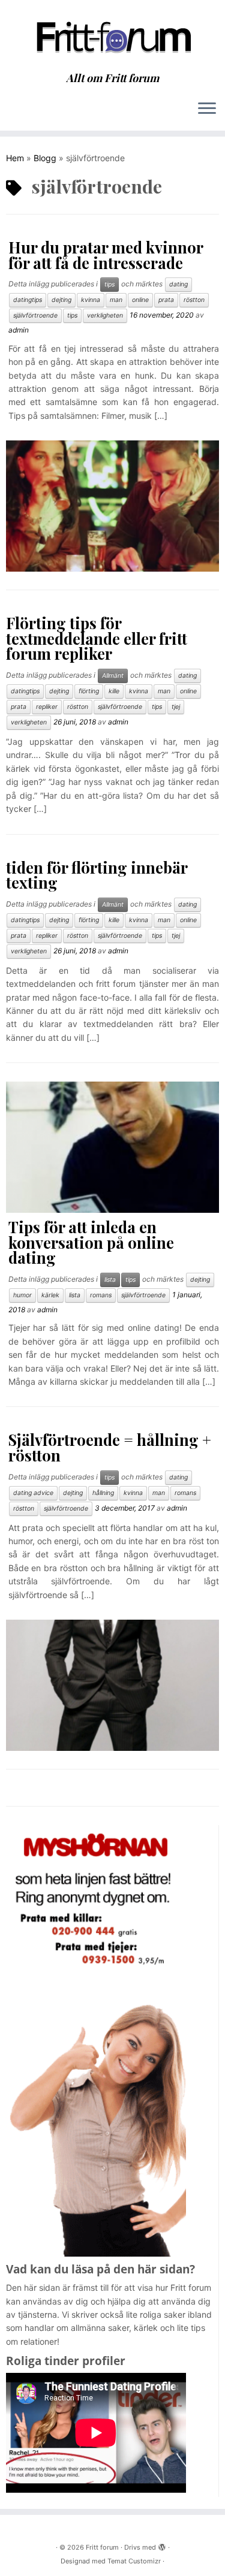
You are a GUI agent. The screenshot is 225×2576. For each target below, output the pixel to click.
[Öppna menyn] (207, 109)
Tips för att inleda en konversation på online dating (91, 1242)
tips (109, 284)
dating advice (33, 1493)
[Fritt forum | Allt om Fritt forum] (112, 36)
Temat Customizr (134, 2561)
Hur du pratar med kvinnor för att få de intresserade (106, 255)
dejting (61, 300)
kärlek (50, 1295)
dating (178, 284)
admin (19, 330)
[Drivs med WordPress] (162, 2545)
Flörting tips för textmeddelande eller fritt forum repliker (97, 638)
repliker (47, 707)
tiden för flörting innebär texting (97, 875)
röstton (194, 300)
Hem (15, 158)
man (116, 300)
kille (114, 691)
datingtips (28, 300)
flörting (89, 691)
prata (166, 300)
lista (110, 1280)
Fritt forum (102, 2547)
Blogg (45, 158)
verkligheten (105, 315)
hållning (103, 1493)
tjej (176, 707)
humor (22, 1295)
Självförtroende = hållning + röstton (110, 1447)
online (140, 300)
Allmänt (113, 676)
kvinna (91, 300)
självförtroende (35, 315)
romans (101, 1295)
